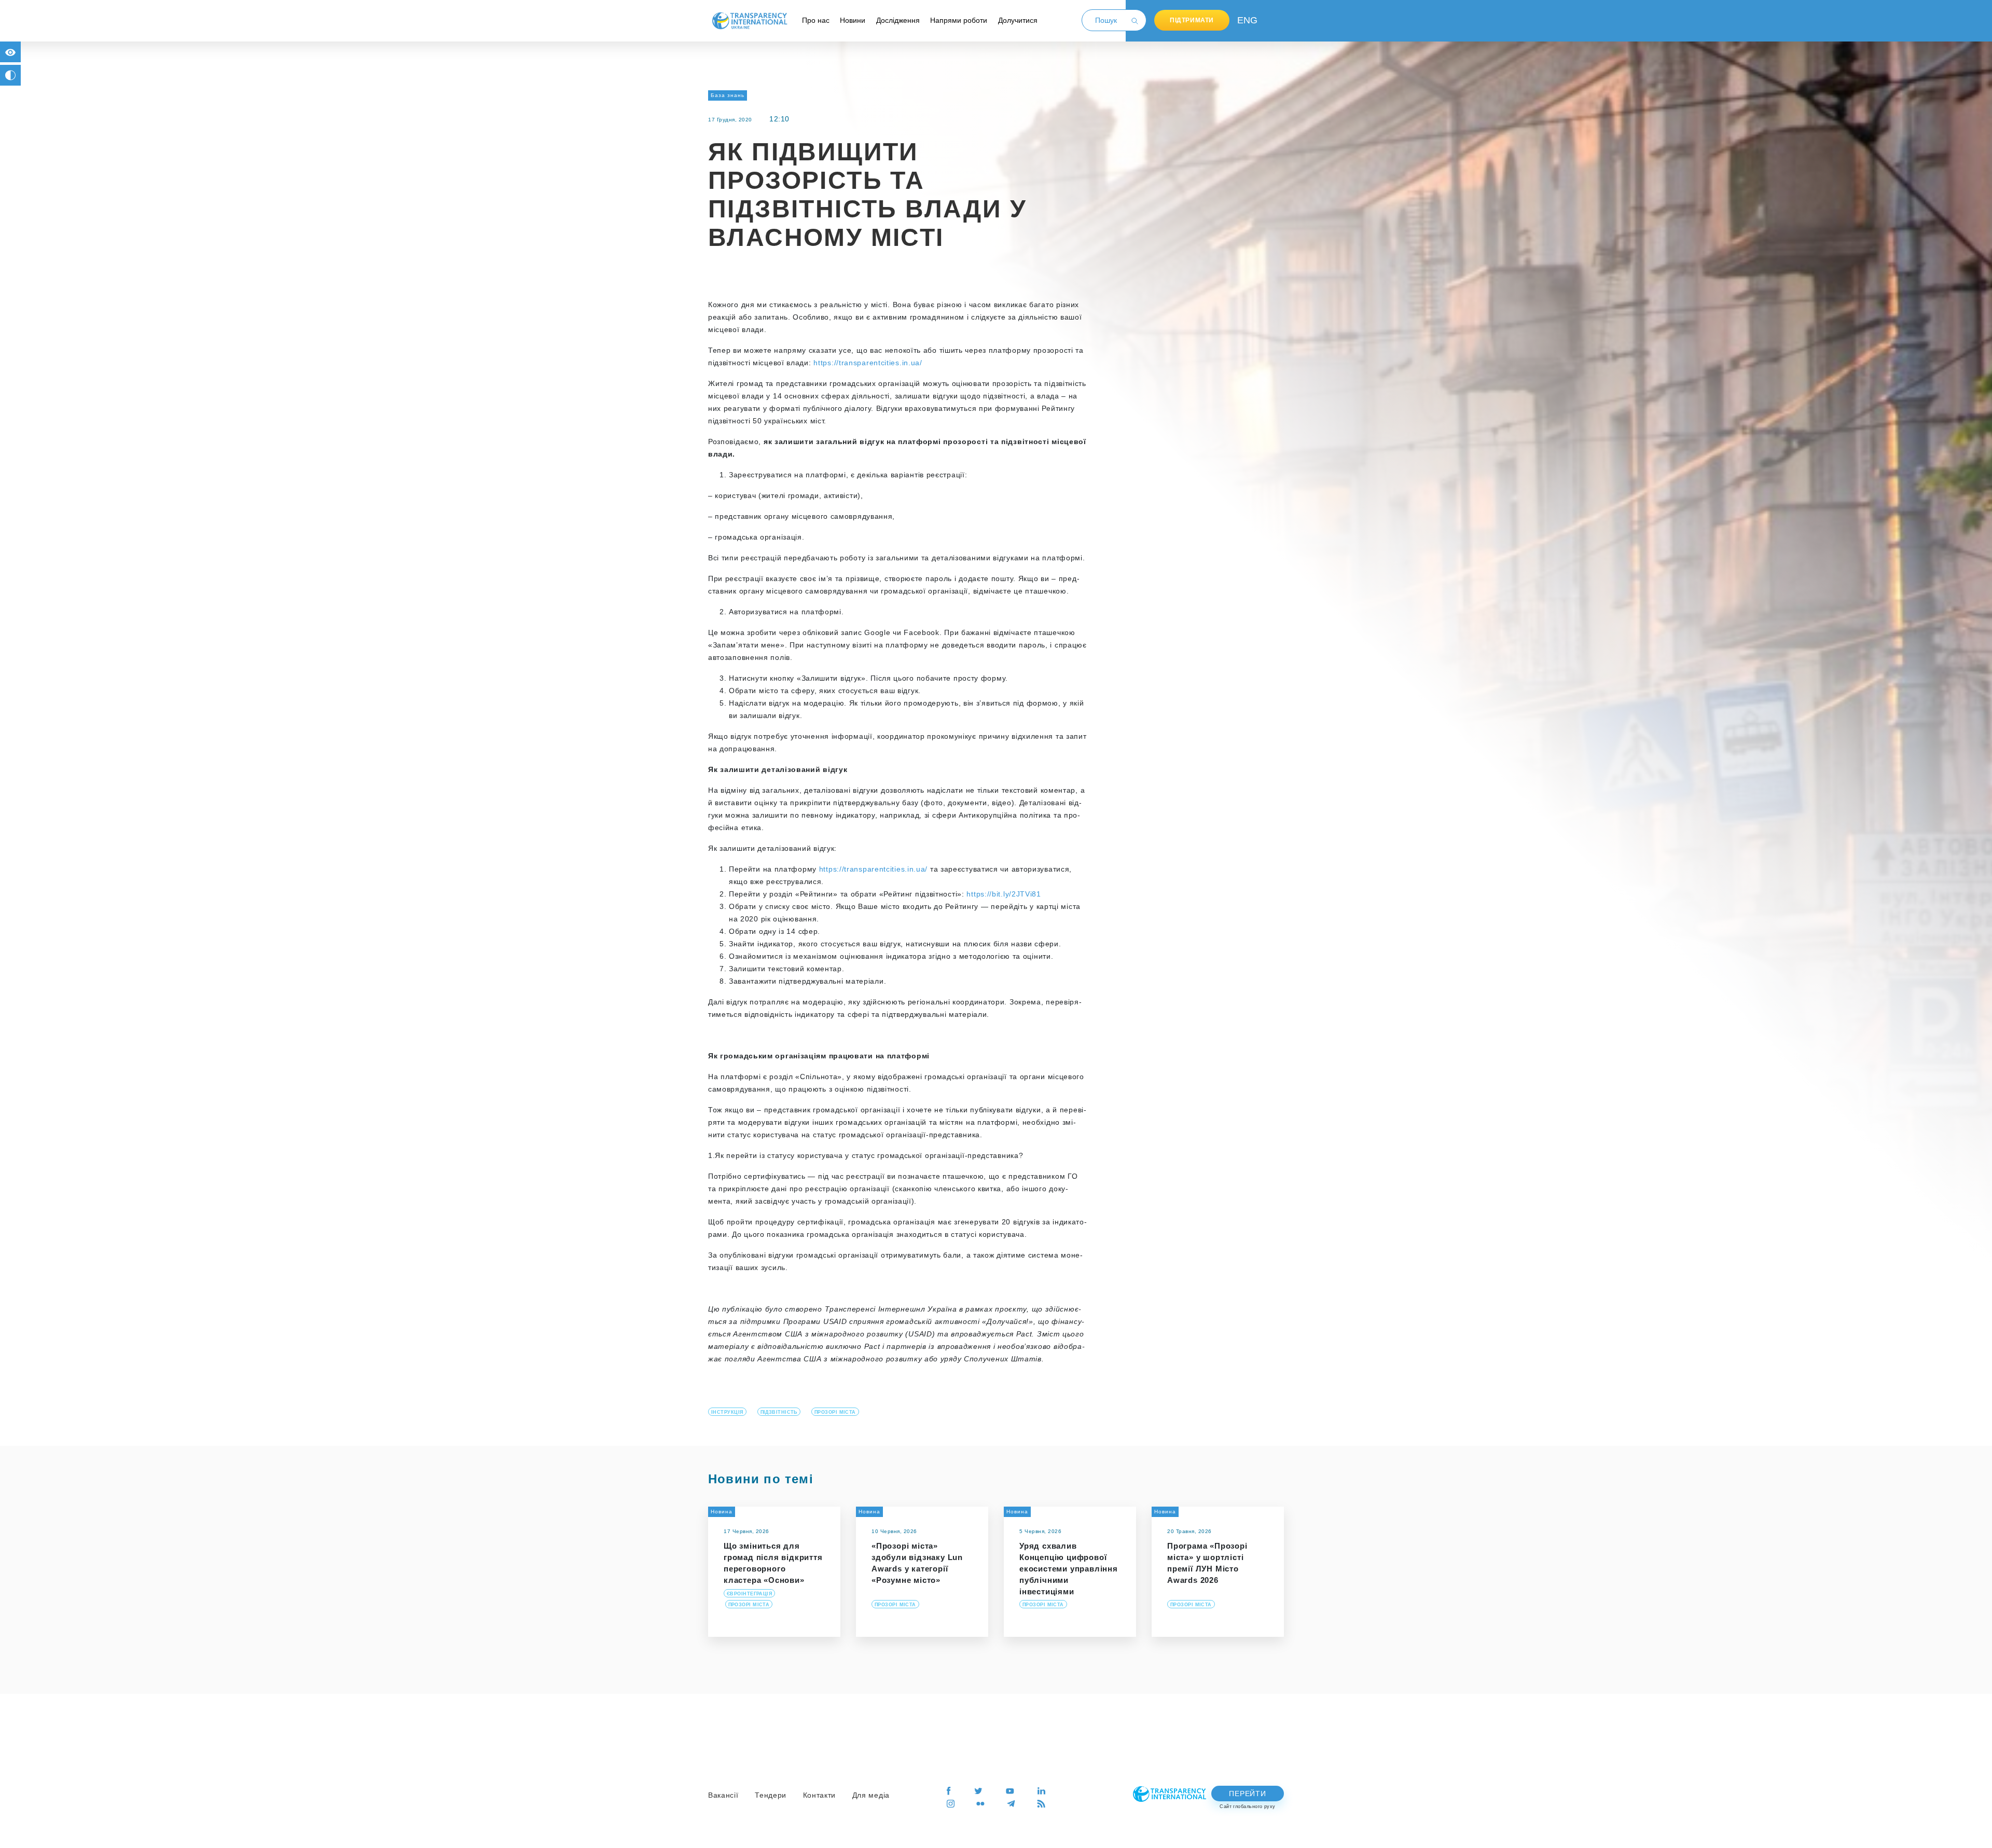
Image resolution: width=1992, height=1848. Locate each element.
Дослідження (898, 20)
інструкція (727, 1412)
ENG (1245, 20)
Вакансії (723, 1795)
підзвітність (779, 1412)
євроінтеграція (749, 1594)
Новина (722, 1512)
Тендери (771, 1795)
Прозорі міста (835, 1412)
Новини (853, 20)
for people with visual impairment (10, 52)
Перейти (1247, 1794)
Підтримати (1192, 20)
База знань (728, 95)
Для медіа (871, 1795)
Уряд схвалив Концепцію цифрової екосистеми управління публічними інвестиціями (1069, 1569)
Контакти (820, 1795)
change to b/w (10, 75)
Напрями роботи (959, 20)
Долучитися (1018, 20)
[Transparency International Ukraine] (750, 20)
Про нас (816, 20)
